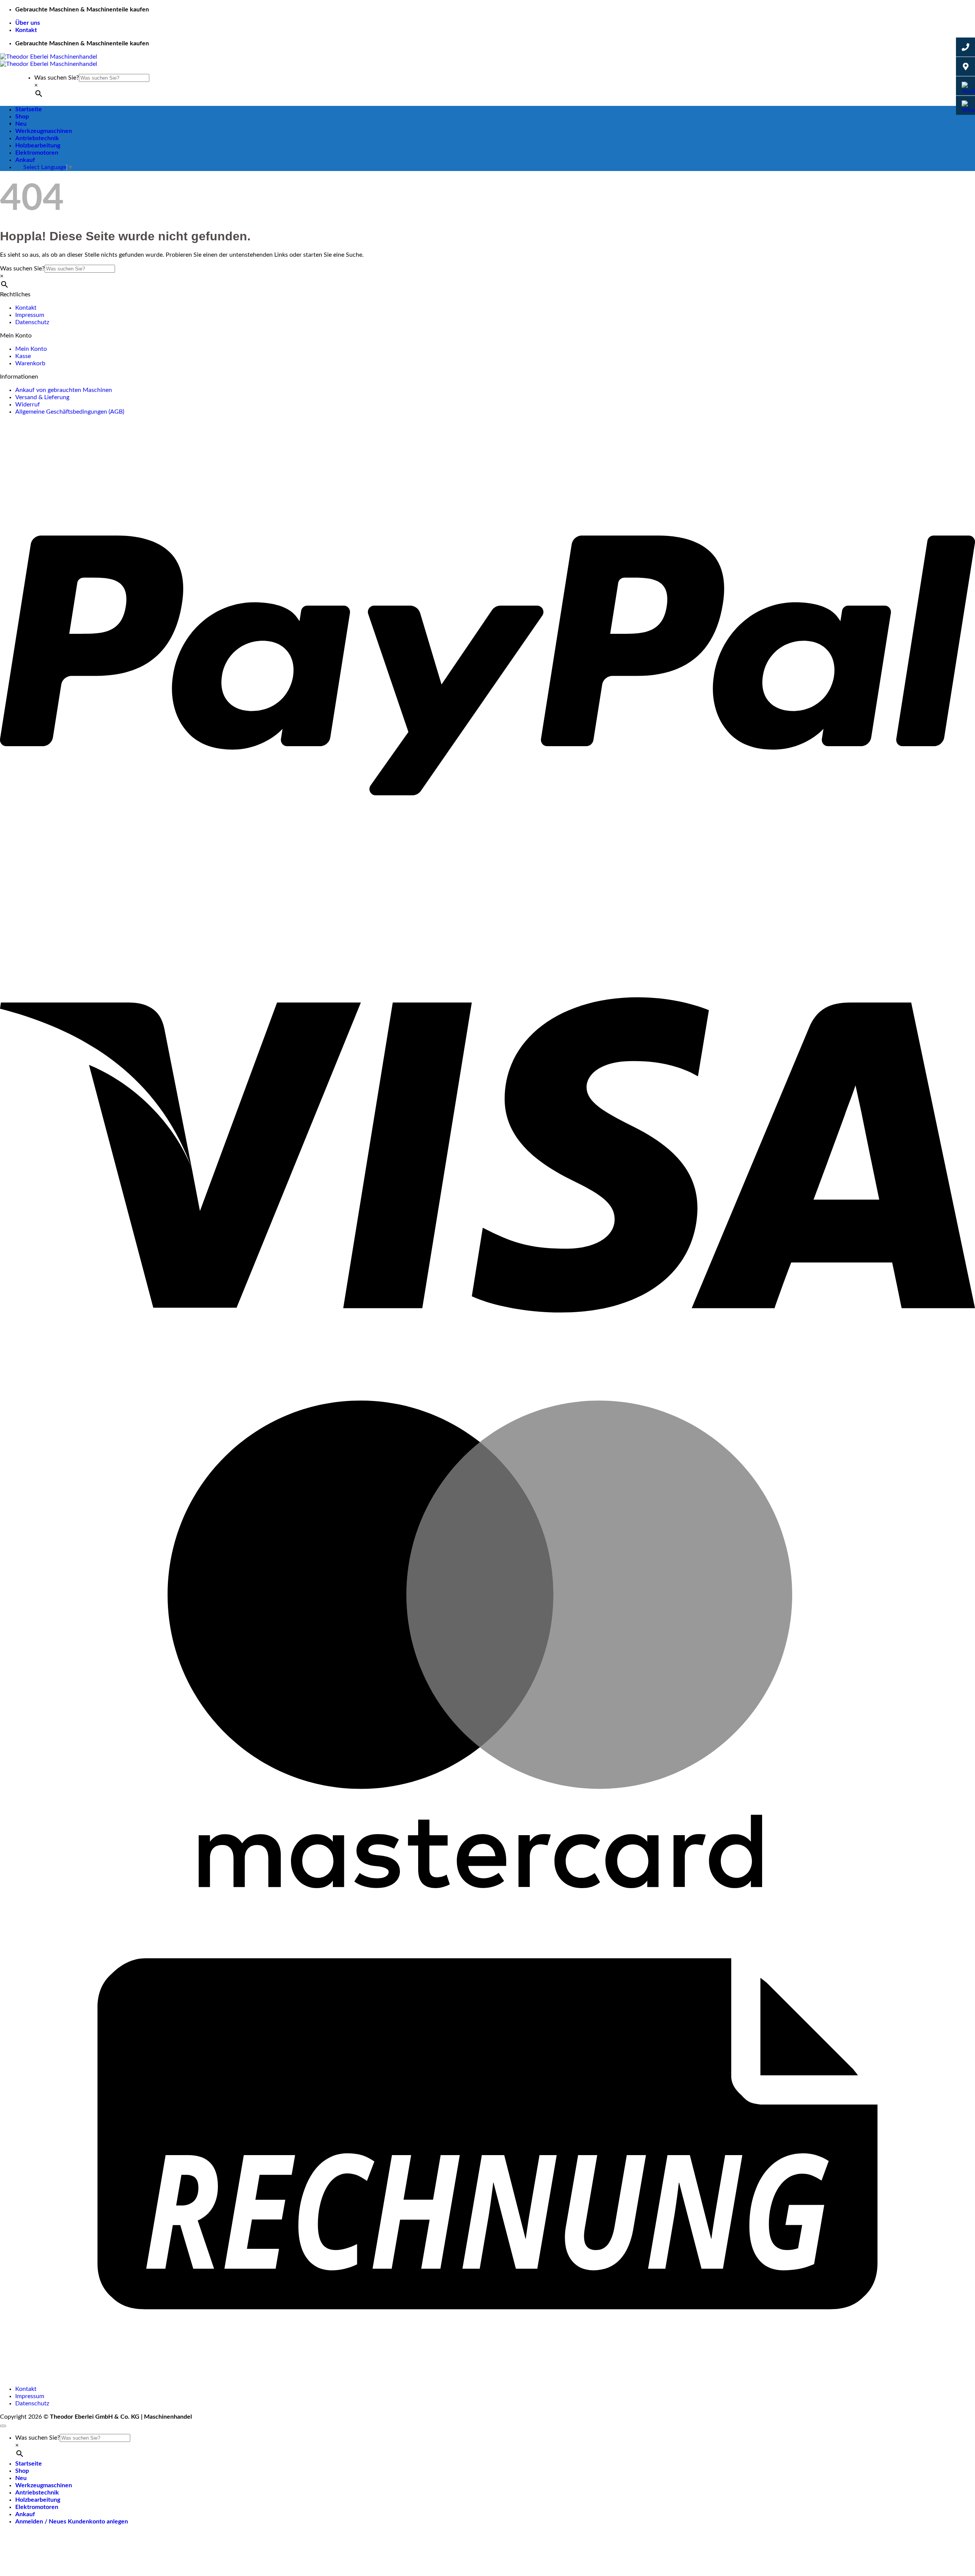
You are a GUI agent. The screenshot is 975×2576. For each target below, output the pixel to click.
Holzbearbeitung (38, 146)
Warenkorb (30, 363)
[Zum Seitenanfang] (3, 2426)
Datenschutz (32, 322)
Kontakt (26, 30)
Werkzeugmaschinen (44, 131)
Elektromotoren (37, 153)
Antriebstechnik (37, 138)
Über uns (28, 23)
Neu (21, 124)
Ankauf (25, 160)
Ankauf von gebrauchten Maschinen (64, 390)
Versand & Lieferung (42, 397)
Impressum (30, 315)
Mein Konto (31, 349)
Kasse (23, 356)
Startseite (29, 109)
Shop (22, 117)
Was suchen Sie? (57, 78)
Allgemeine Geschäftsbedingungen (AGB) (70, 412)
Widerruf (28, 405)
